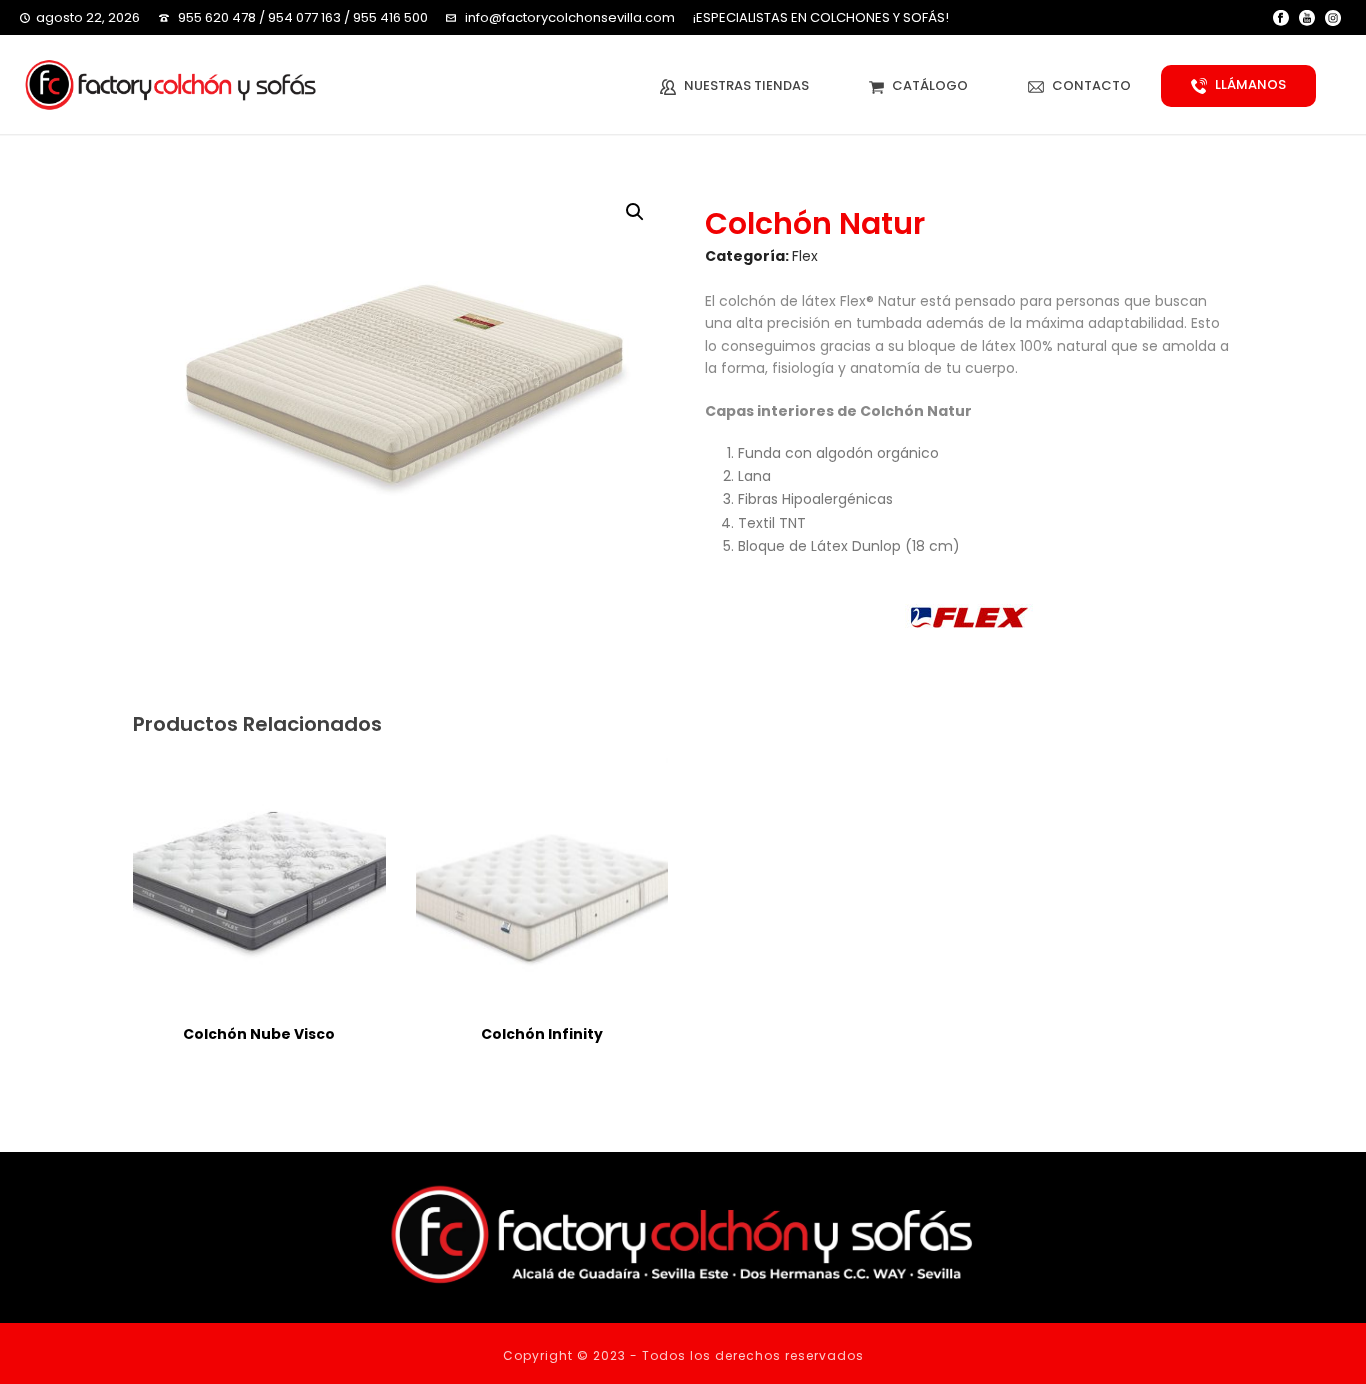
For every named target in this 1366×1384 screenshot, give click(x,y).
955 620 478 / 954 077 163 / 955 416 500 (303, 17)
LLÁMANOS (1250, 84)
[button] (635, 212)
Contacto (1091, 85)
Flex (805, 256)
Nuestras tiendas (746, 85)
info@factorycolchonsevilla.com (570, 17)
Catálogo (930, 85)
